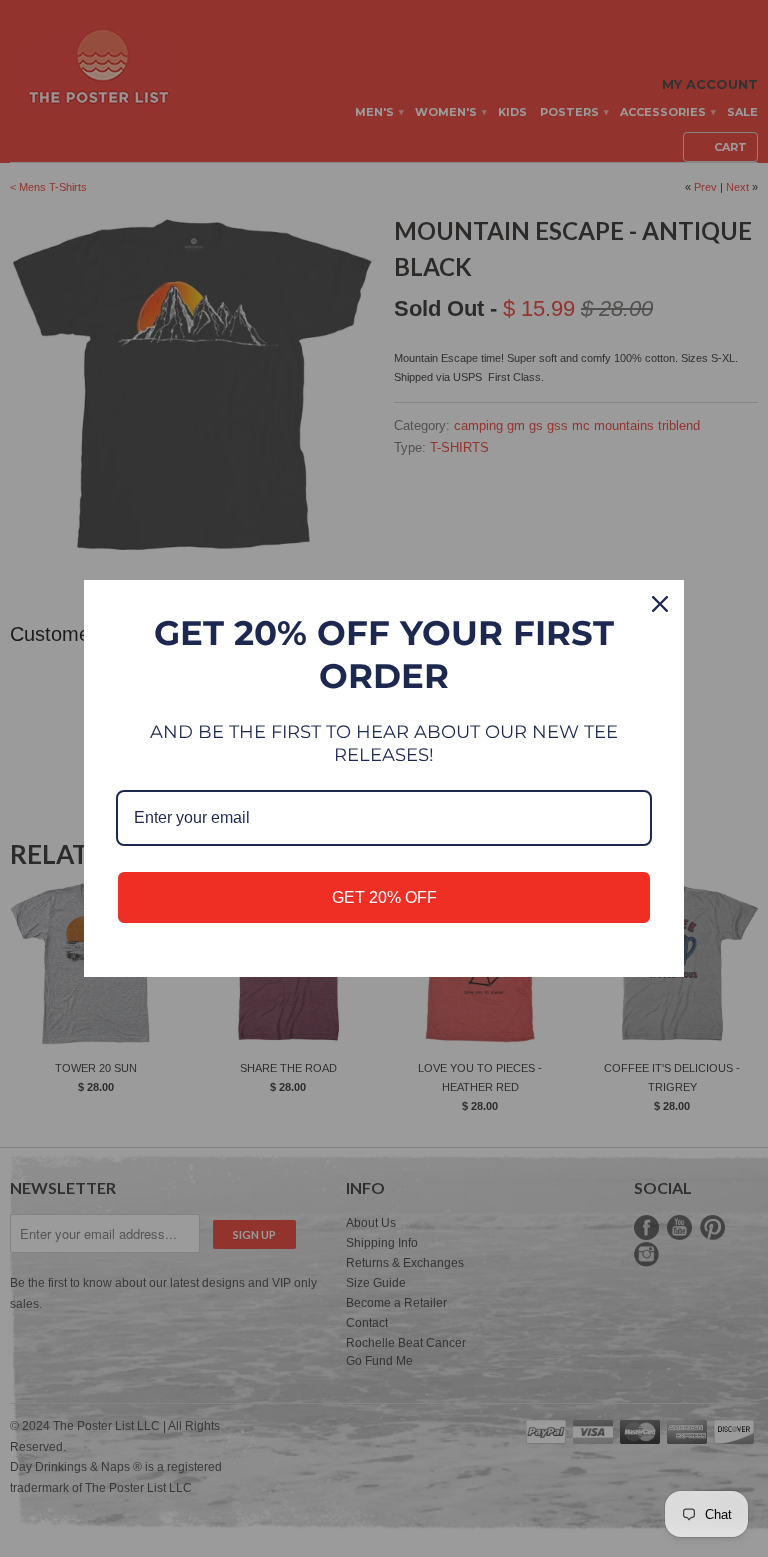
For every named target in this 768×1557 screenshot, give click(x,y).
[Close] (660, 604)
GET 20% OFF (384, 897)
